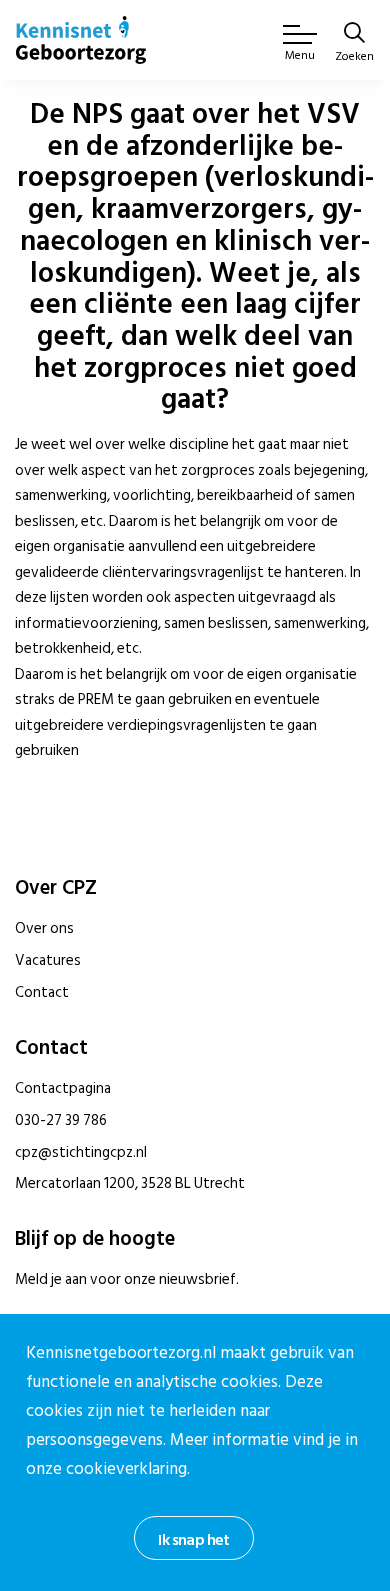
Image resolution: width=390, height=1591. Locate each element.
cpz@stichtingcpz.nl (81, 1152)
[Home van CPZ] (81, 40)
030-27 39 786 (61, 1120)
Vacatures (48, 960)
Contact (42, 992)
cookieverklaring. (128, 1469)
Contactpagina (63, 1088)
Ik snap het (193, 1540)
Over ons (44, 928)
